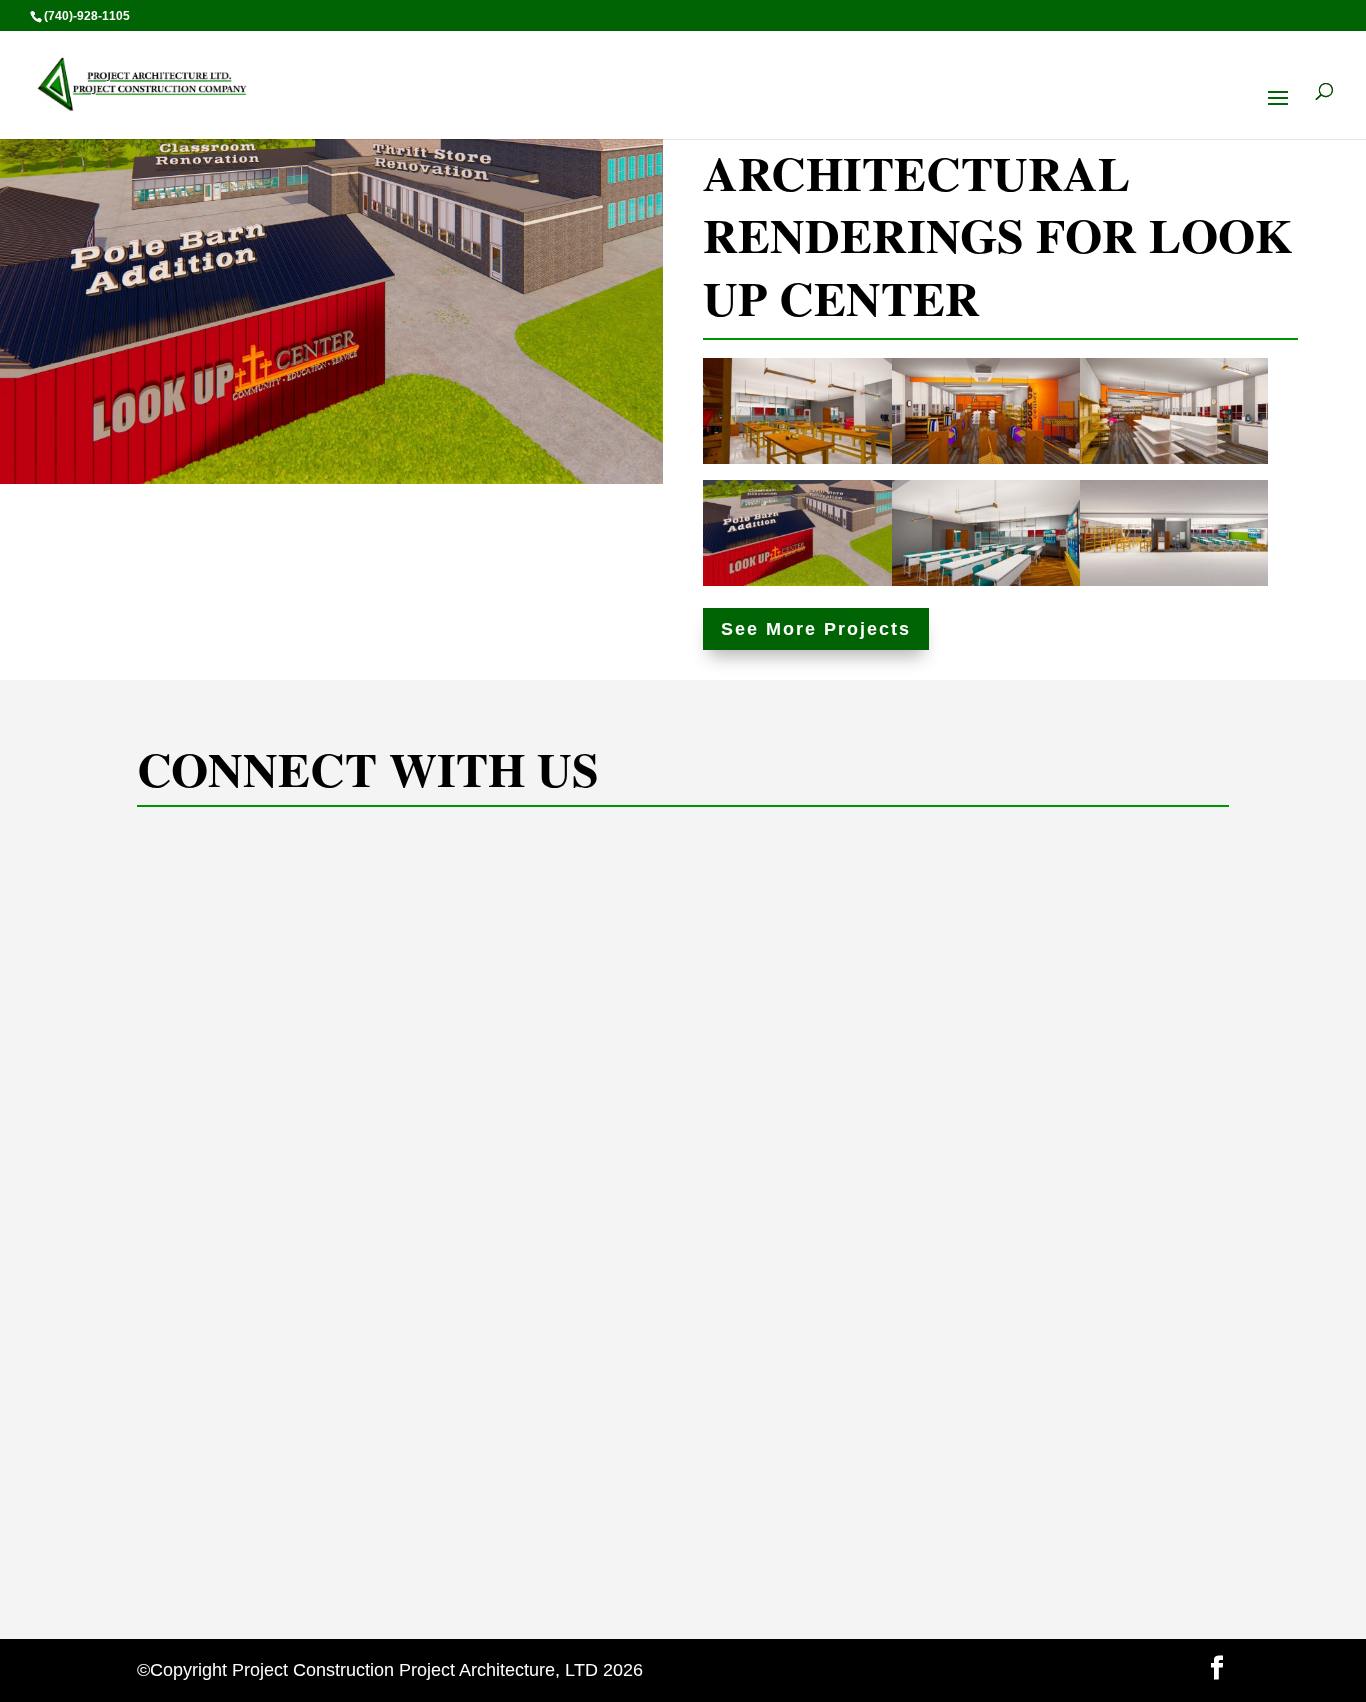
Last (1144, 965)
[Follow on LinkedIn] (258, 1544)
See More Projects (816, 629)
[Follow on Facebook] (158, 1544)
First (965, 965)
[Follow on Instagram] (208, 1544)
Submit (907, 1572)
